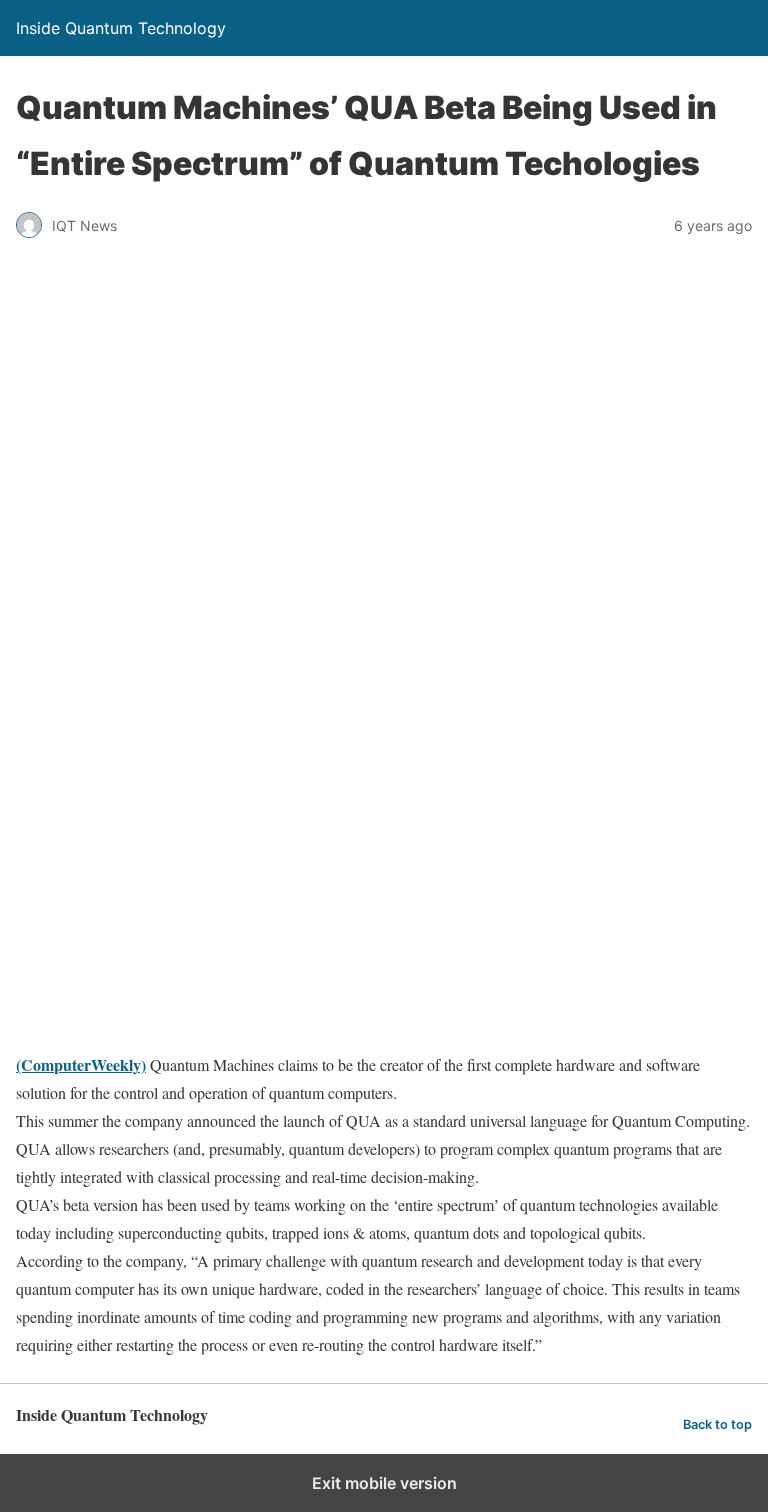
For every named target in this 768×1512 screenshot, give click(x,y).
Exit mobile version (384, 1483)
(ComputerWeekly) (81, 1064)
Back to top (717, 1424)
